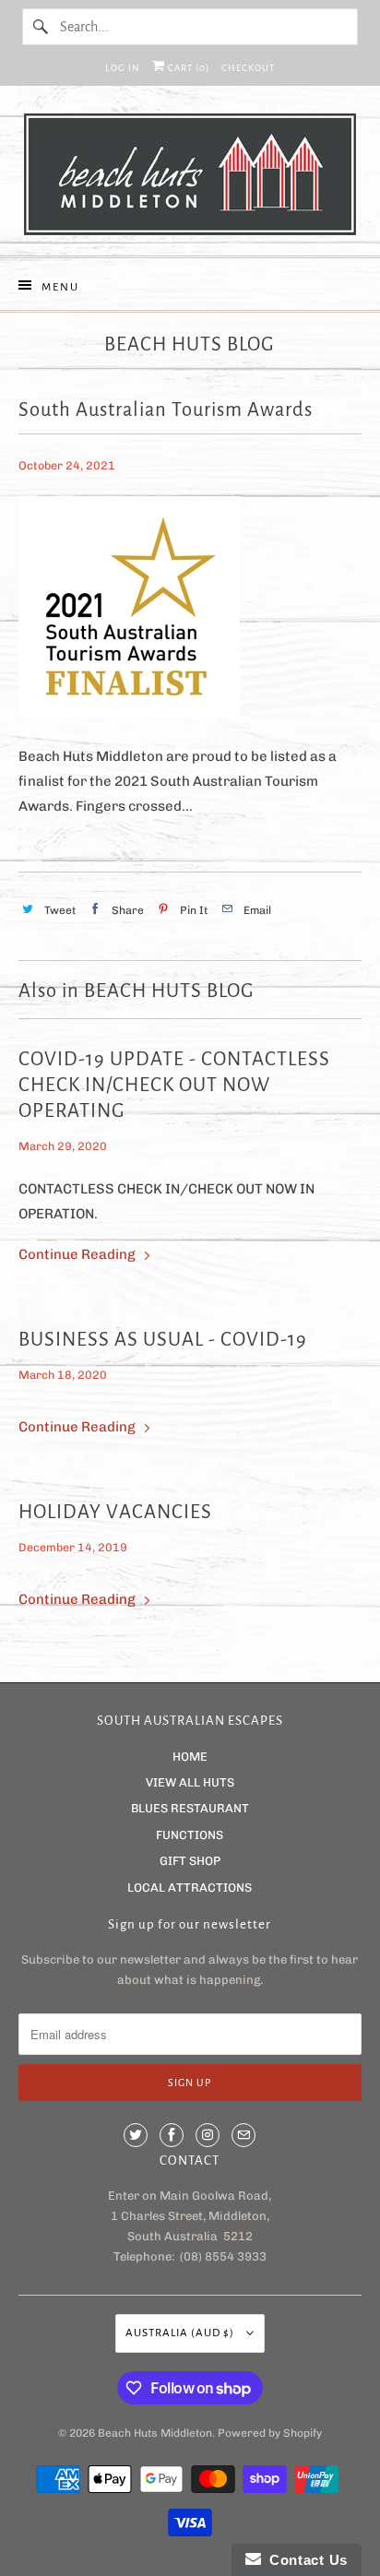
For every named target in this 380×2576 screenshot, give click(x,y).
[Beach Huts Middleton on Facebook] (172, 2135)
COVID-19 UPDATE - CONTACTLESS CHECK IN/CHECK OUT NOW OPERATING (174, 1085)
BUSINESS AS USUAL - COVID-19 (163, 1340)
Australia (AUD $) (181, 2333)
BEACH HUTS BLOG (190, 344)
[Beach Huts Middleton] (190, 178)
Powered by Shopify (270, 2433)
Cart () (187, 68)
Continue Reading (78, 1254)
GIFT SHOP (190, 1861)
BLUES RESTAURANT (190, 1808)
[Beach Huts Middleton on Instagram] (208, 2135)
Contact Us (304, 2560)
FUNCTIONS (190, 1835)
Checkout (248, 68)
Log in (123, 68)
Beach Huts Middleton (155, 2433)
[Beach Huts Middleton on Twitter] (136, 2135)
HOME (190, 1757)
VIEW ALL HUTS (190, 1782)
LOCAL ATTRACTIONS (190, 1887)
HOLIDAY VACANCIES (115, 1512)
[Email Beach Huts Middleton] (243, 2135)
